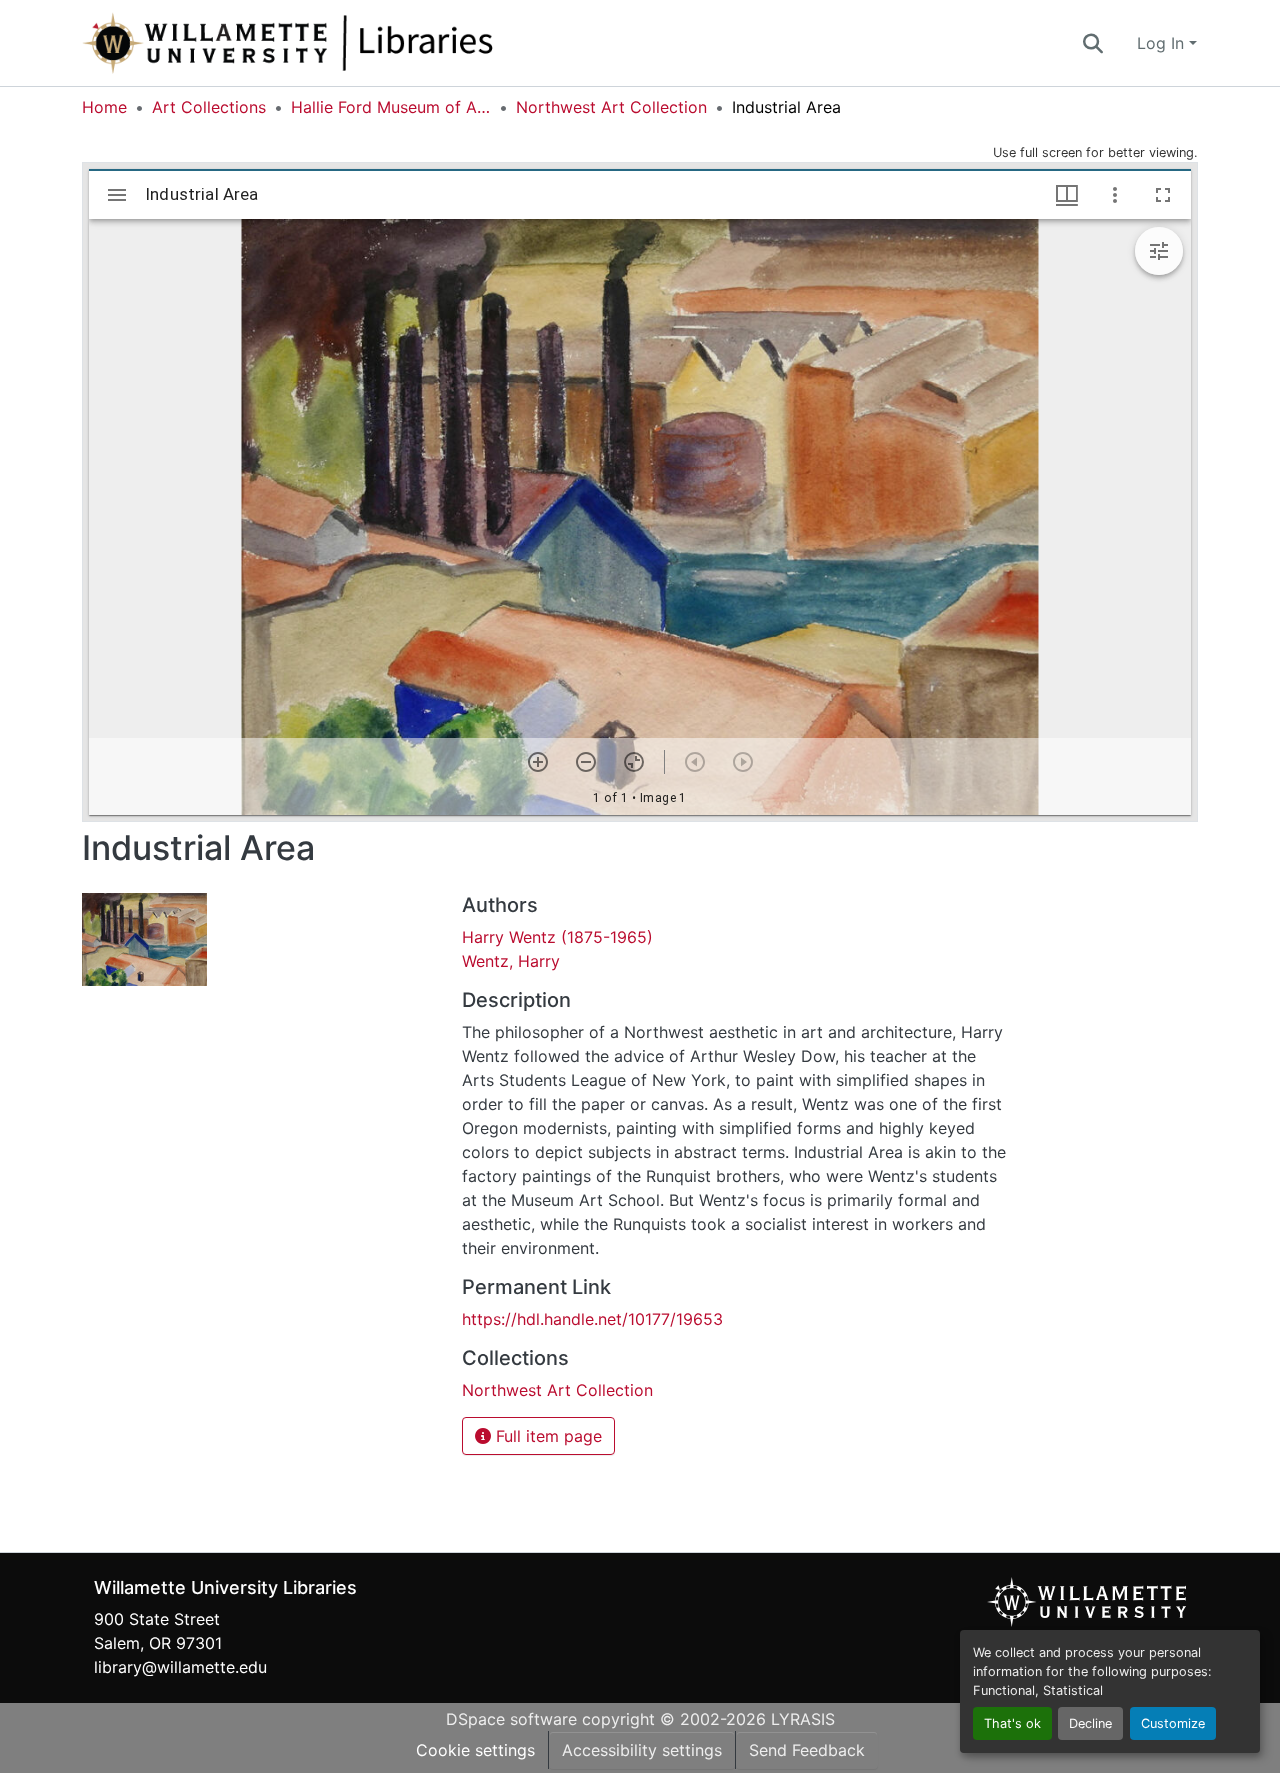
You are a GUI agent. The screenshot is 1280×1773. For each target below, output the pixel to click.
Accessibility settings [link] (642, 1750)
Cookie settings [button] (475, 1750)
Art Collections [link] (209, 107)
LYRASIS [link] (803, 1719)
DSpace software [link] (511, 1719)
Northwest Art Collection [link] (611, 107)
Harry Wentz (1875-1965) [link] (557, 937)
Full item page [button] (546, 1436)
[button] (354, 43)
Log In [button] (1163, 43)
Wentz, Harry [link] (511, 961)
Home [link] (104, 107)
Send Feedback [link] (807, 1750)
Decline (1090, 1723)
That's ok (1012, 1723)
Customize (1173, 1723)
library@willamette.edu (180, 1667)
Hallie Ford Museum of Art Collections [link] (391, 107)
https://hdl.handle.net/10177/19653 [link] (592, 1319)
